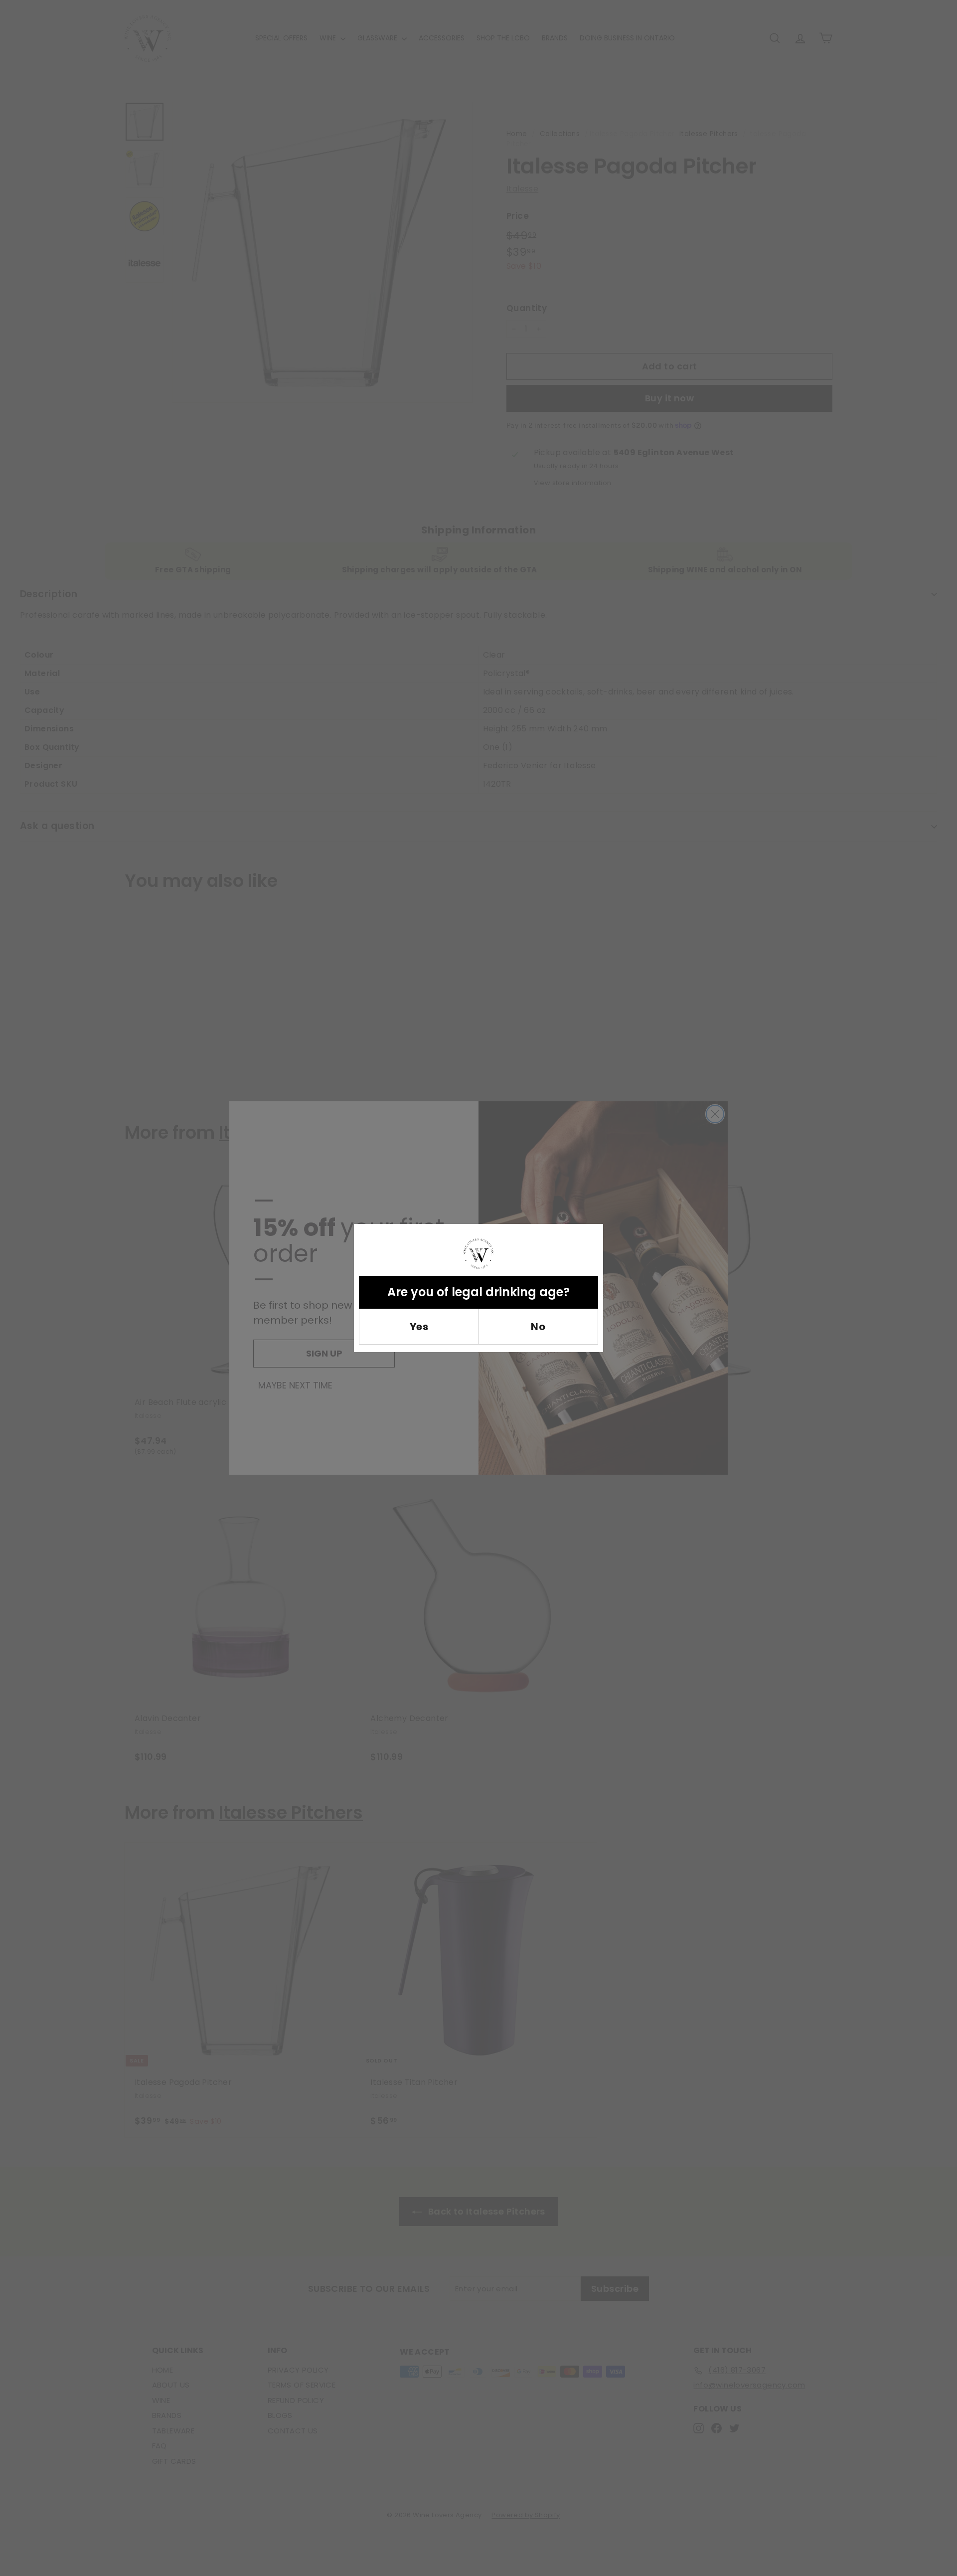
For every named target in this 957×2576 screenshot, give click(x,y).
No (538, 1327)
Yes (419, 1327)
